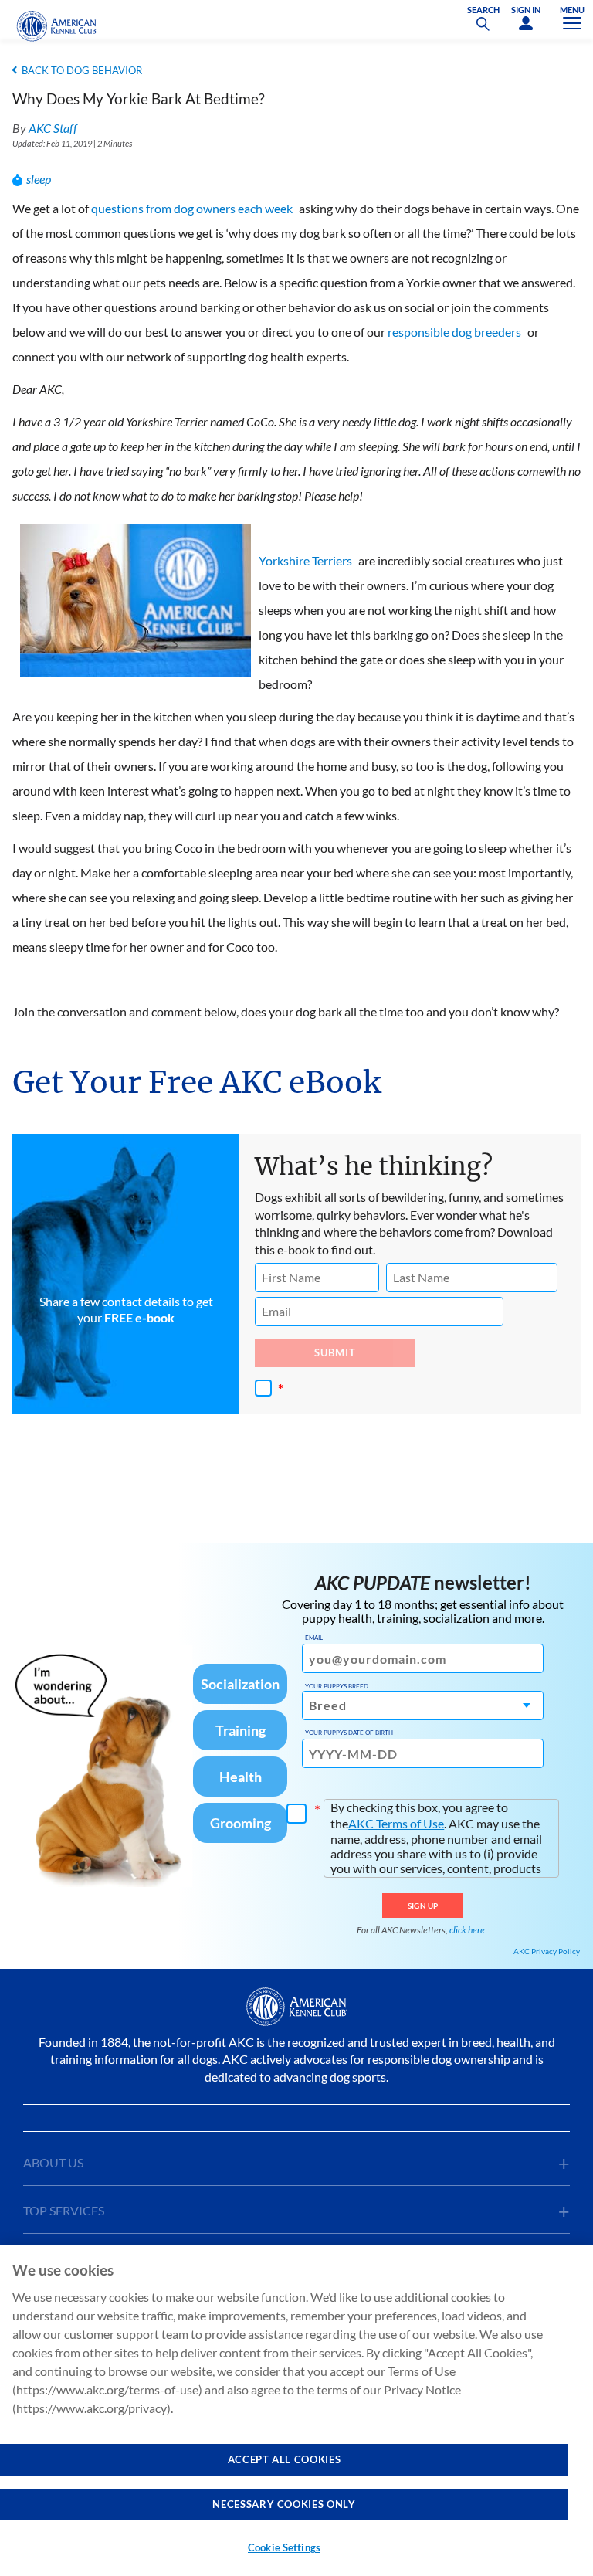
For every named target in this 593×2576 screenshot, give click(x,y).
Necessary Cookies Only (284, 2504)
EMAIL (314, 1638)
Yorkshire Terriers (305, 560)
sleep (39, 179)
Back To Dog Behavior (82, 70)
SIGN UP (423, 1906)
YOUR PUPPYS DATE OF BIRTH (349, 1733)
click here (467, 1930)
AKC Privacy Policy (547, 1951)
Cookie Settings (284, 2547)
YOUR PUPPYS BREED (337, 1686)
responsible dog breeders (454, 332)
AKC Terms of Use (396, 1823)
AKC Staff (53, 128)
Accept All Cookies (285, 2459)
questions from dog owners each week (192, 208)
